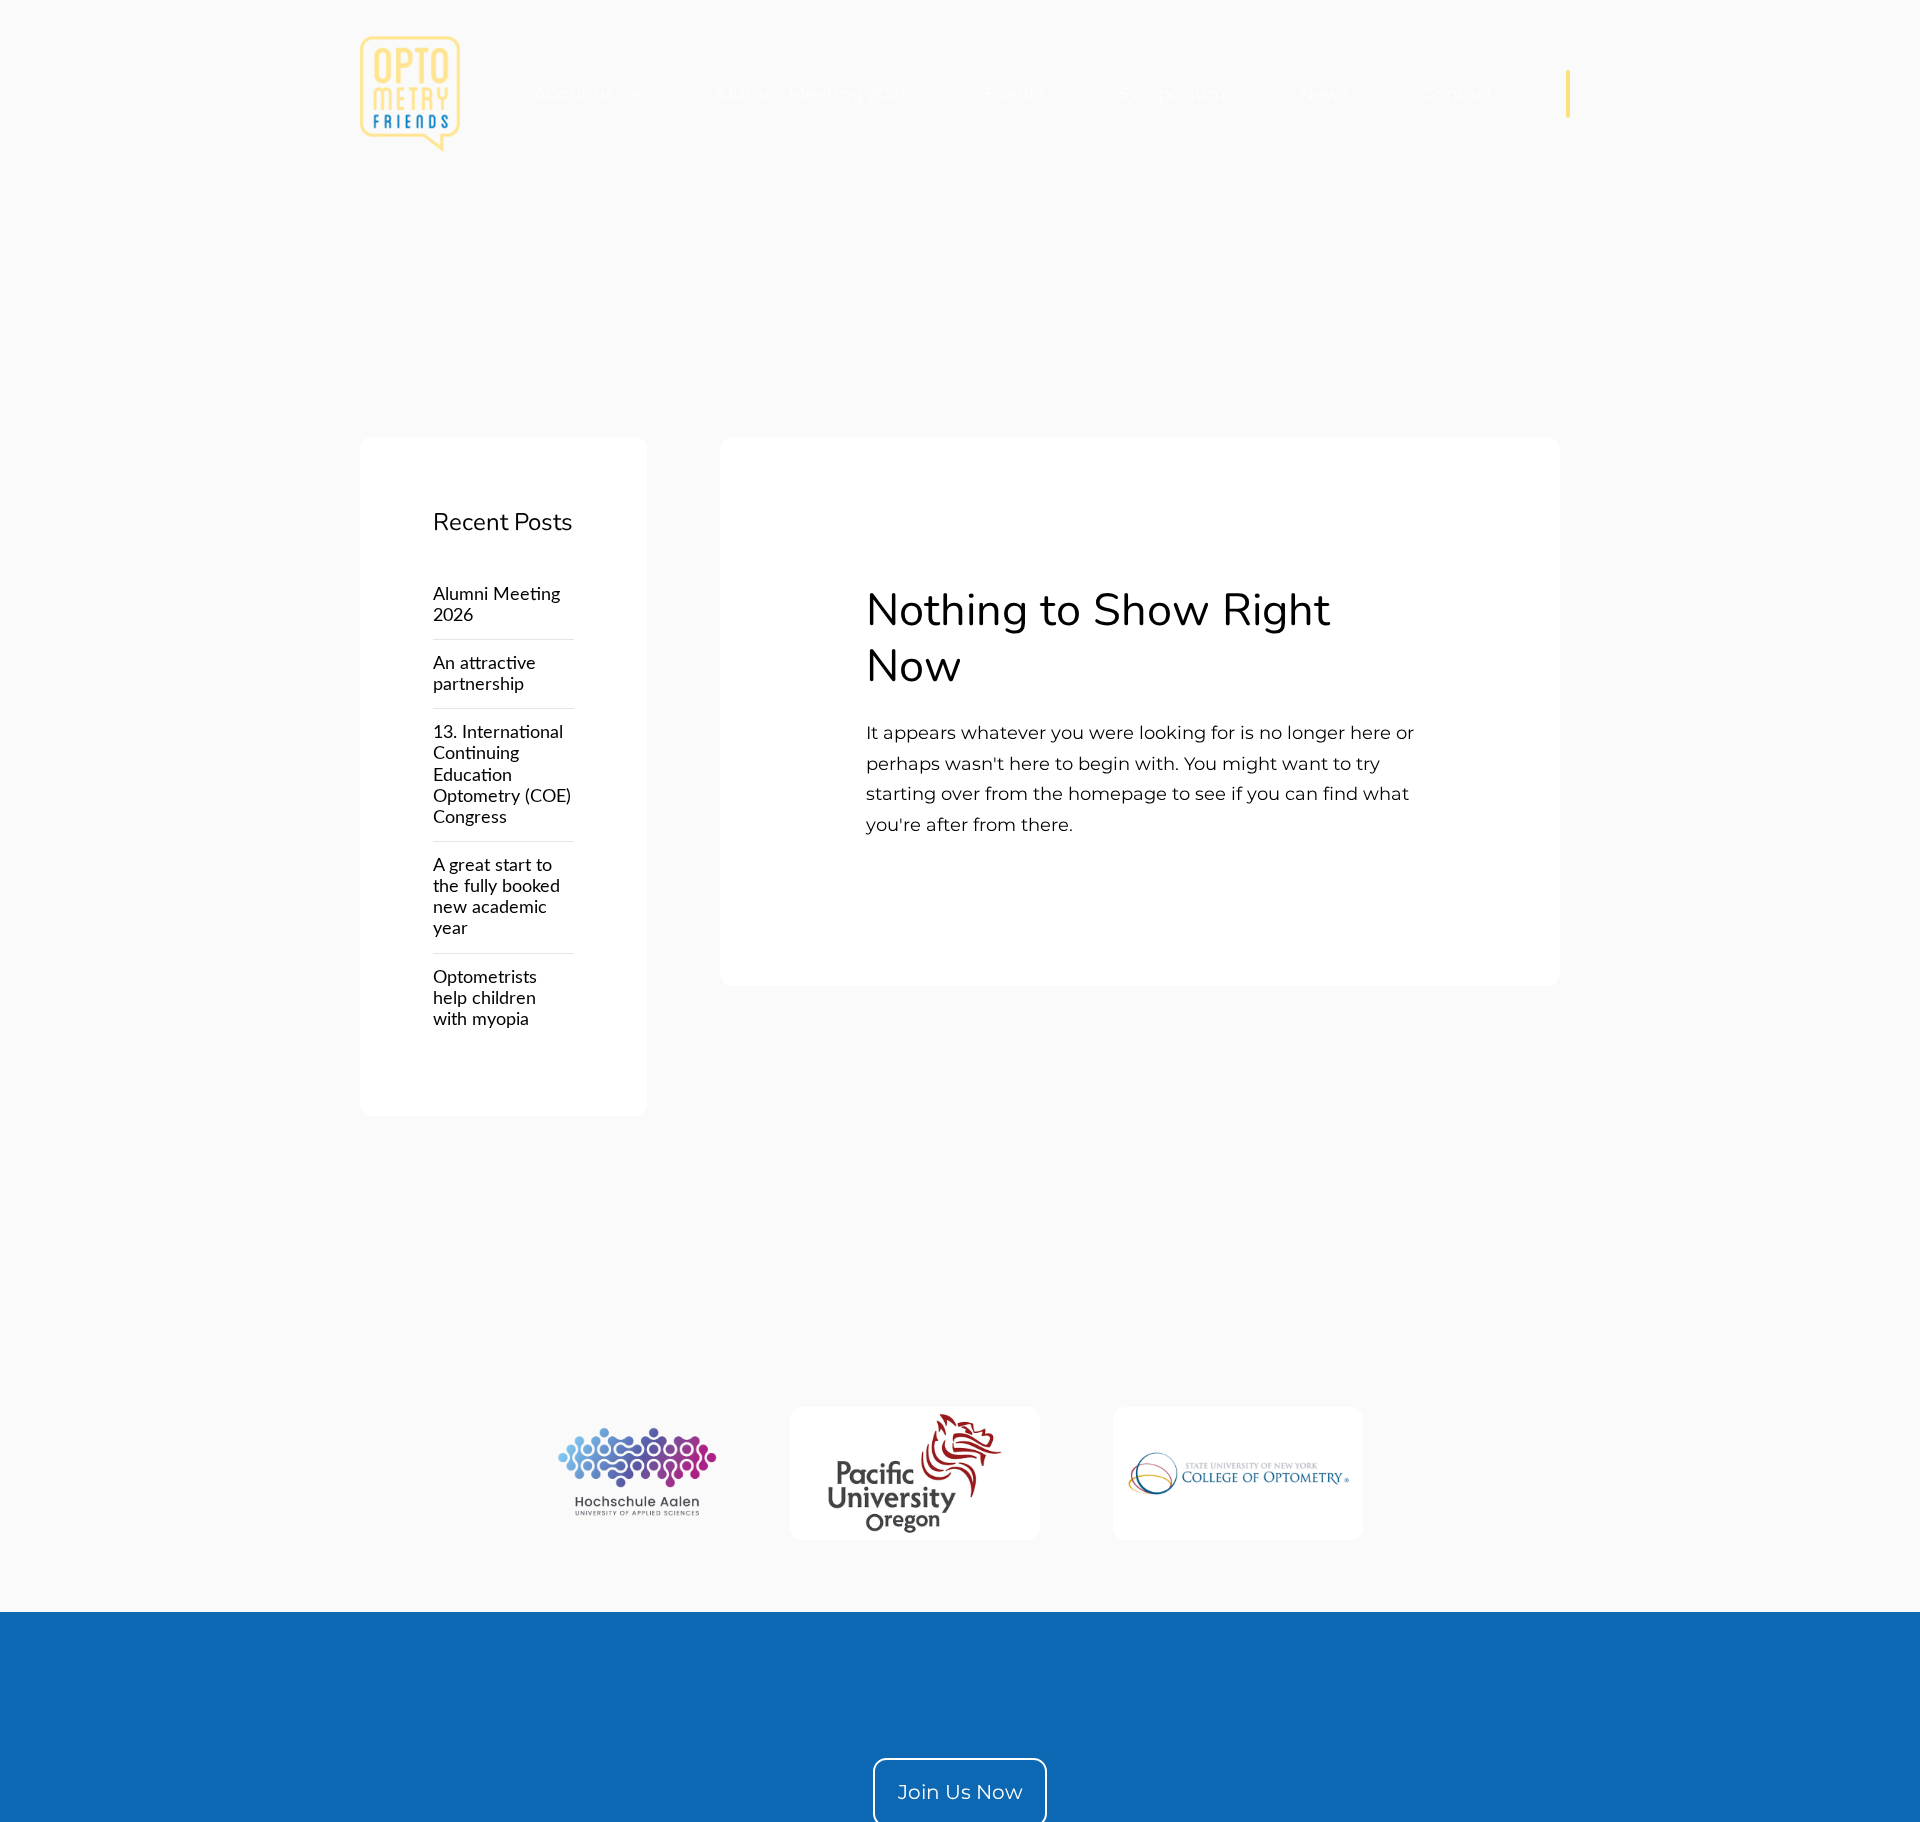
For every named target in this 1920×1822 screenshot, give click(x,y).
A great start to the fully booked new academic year (496, 897)
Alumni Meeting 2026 (496, 605)
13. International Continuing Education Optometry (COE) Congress (502, 775)
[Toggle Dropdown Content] (1568, 94)
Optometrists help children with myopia (485, 998)
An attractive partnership (484, 674)
